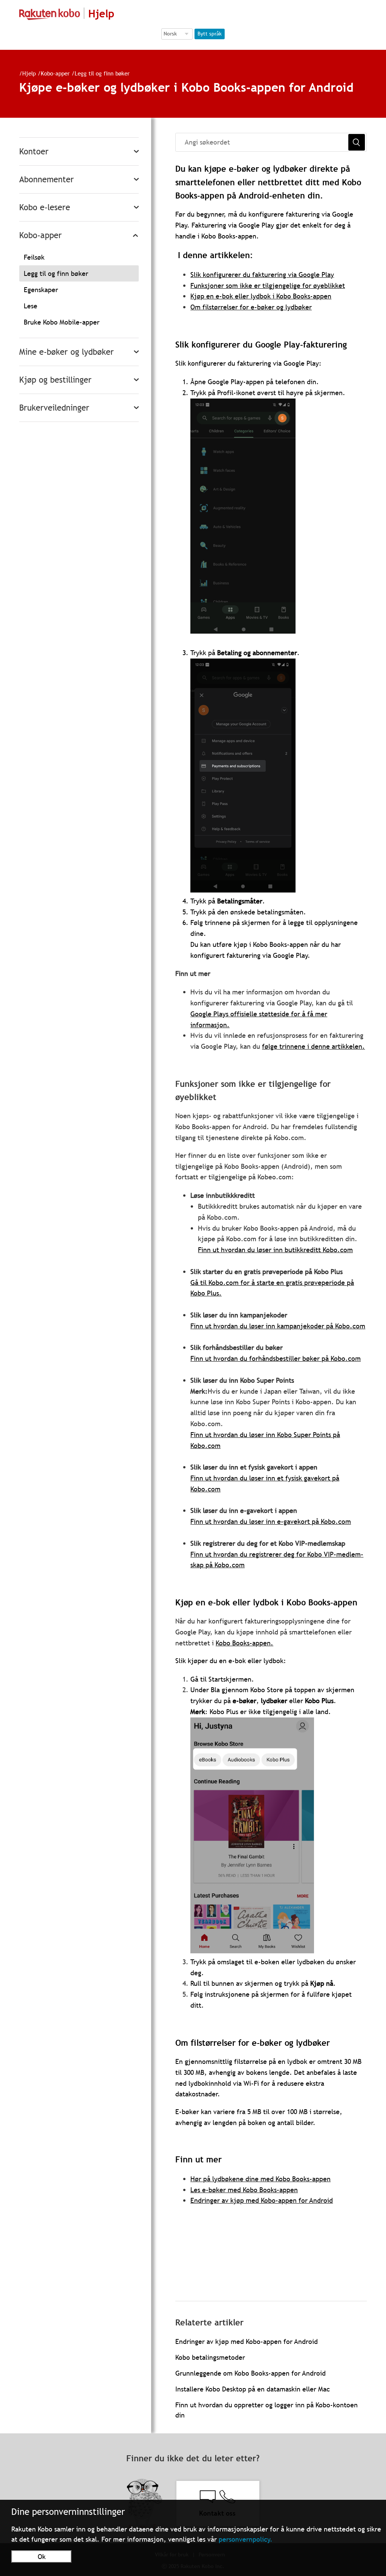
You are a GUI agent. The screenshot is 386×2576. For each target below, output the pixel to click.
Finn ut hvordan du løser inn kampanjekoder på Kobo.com (278, 1326)
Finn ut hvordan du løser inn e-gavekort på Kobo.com (271, 1521)
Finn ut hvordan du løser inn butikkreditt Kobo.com (275, 1250)
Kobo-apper (55, 73)
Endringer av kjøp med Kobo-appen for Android (262, 2200)
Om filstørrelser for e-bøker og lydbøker (251, 307)
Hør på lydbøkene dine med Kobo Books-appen (260, 2179)
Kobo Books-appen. (244, 1643)
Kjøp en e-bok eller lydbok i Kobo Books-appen (261, 296)
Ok (42, 2557)
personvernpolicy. (246, 2539)
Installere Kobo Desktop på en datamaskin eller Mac (253, 2389)
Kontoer (34, 152)
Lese (31, 306)
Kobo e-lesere (45, 207)
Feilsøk (34, 257)
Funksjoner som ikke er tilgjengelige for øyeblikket (268, 285)
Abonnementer (47, 179)
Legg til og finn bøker (102, 73)
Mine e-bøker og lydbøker (67, 352)
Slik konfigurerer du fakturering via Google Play (262, 275)
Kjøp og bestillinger (55, 380)
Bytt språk (210, 34)
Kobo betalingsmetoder (210, 2357)
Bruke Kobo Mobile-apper (62, 322)
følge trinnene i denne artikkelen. (313, 1046)
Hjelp (29, 73)
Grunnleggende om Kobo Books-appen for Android (250, 2373)
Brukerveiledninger (54, 408)
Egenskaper (41, 290)
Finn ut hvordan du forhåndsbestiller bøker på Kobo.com (276, 1358)
